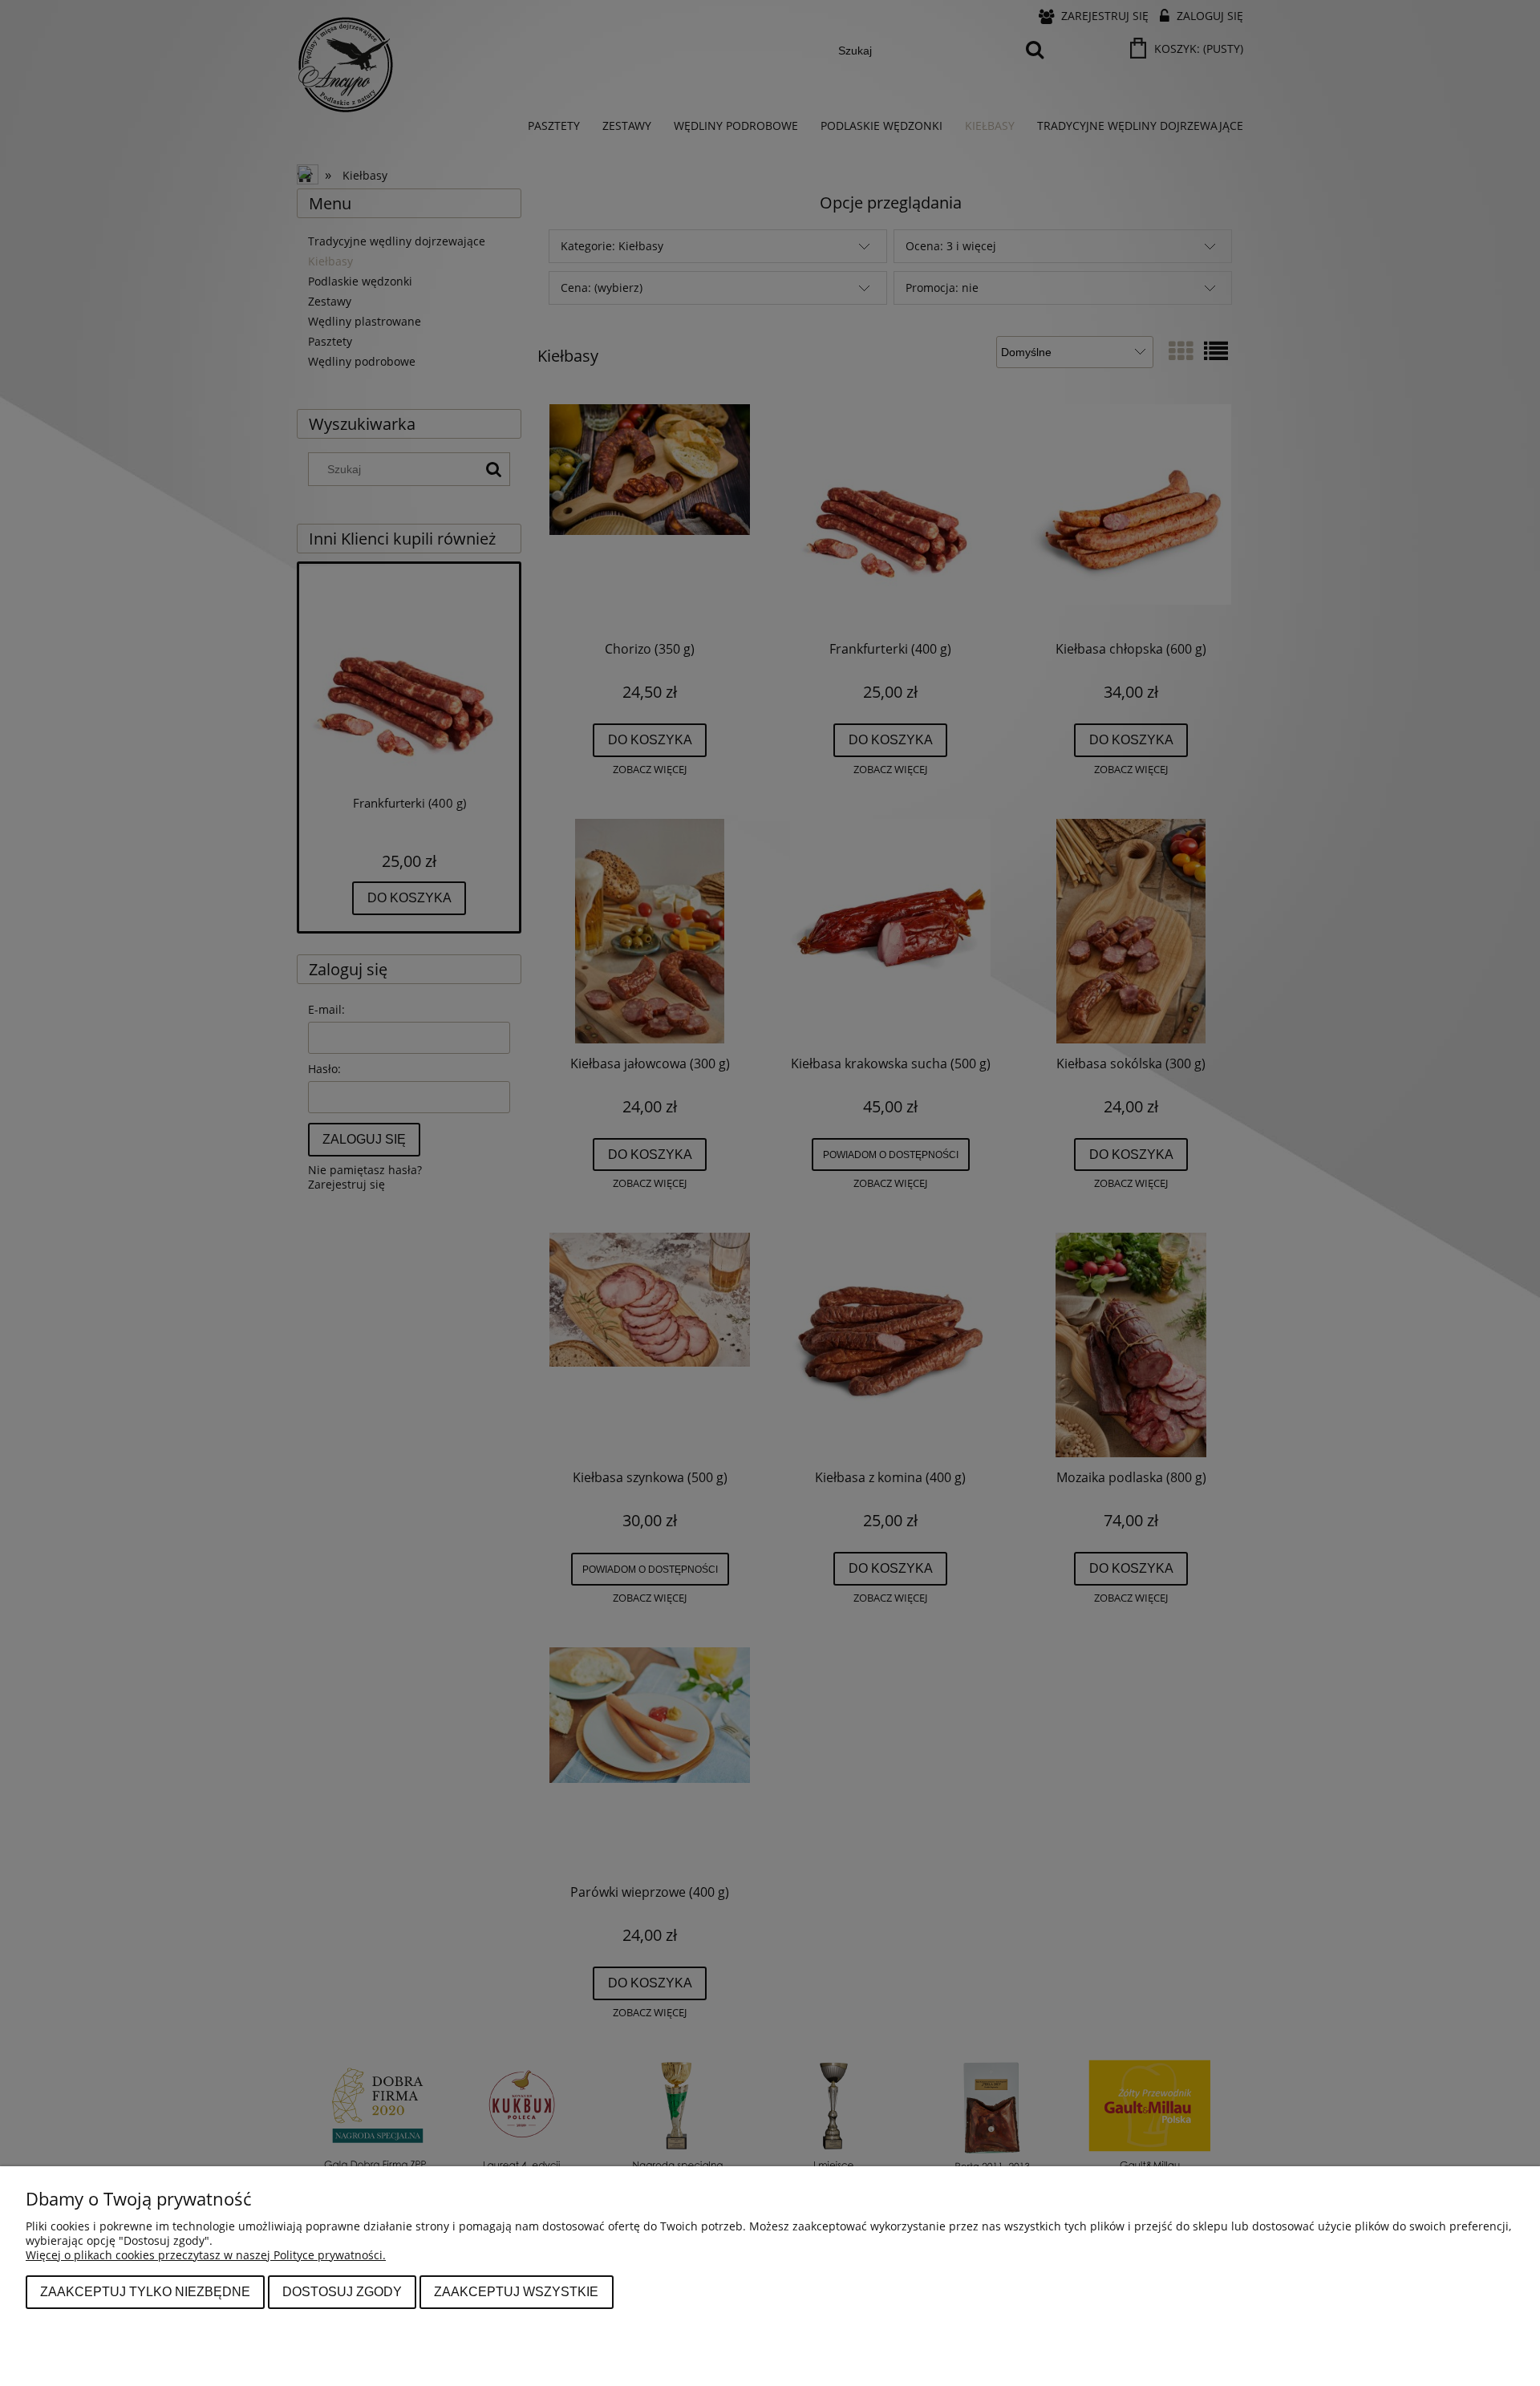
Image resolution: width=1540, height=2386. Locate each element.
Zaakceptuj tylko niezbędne (145, 2291)
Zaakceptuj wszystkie (516, 2291)
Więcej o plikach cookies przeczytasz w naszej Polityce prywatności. (206, 2255)
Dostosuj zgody (342, 2291)
